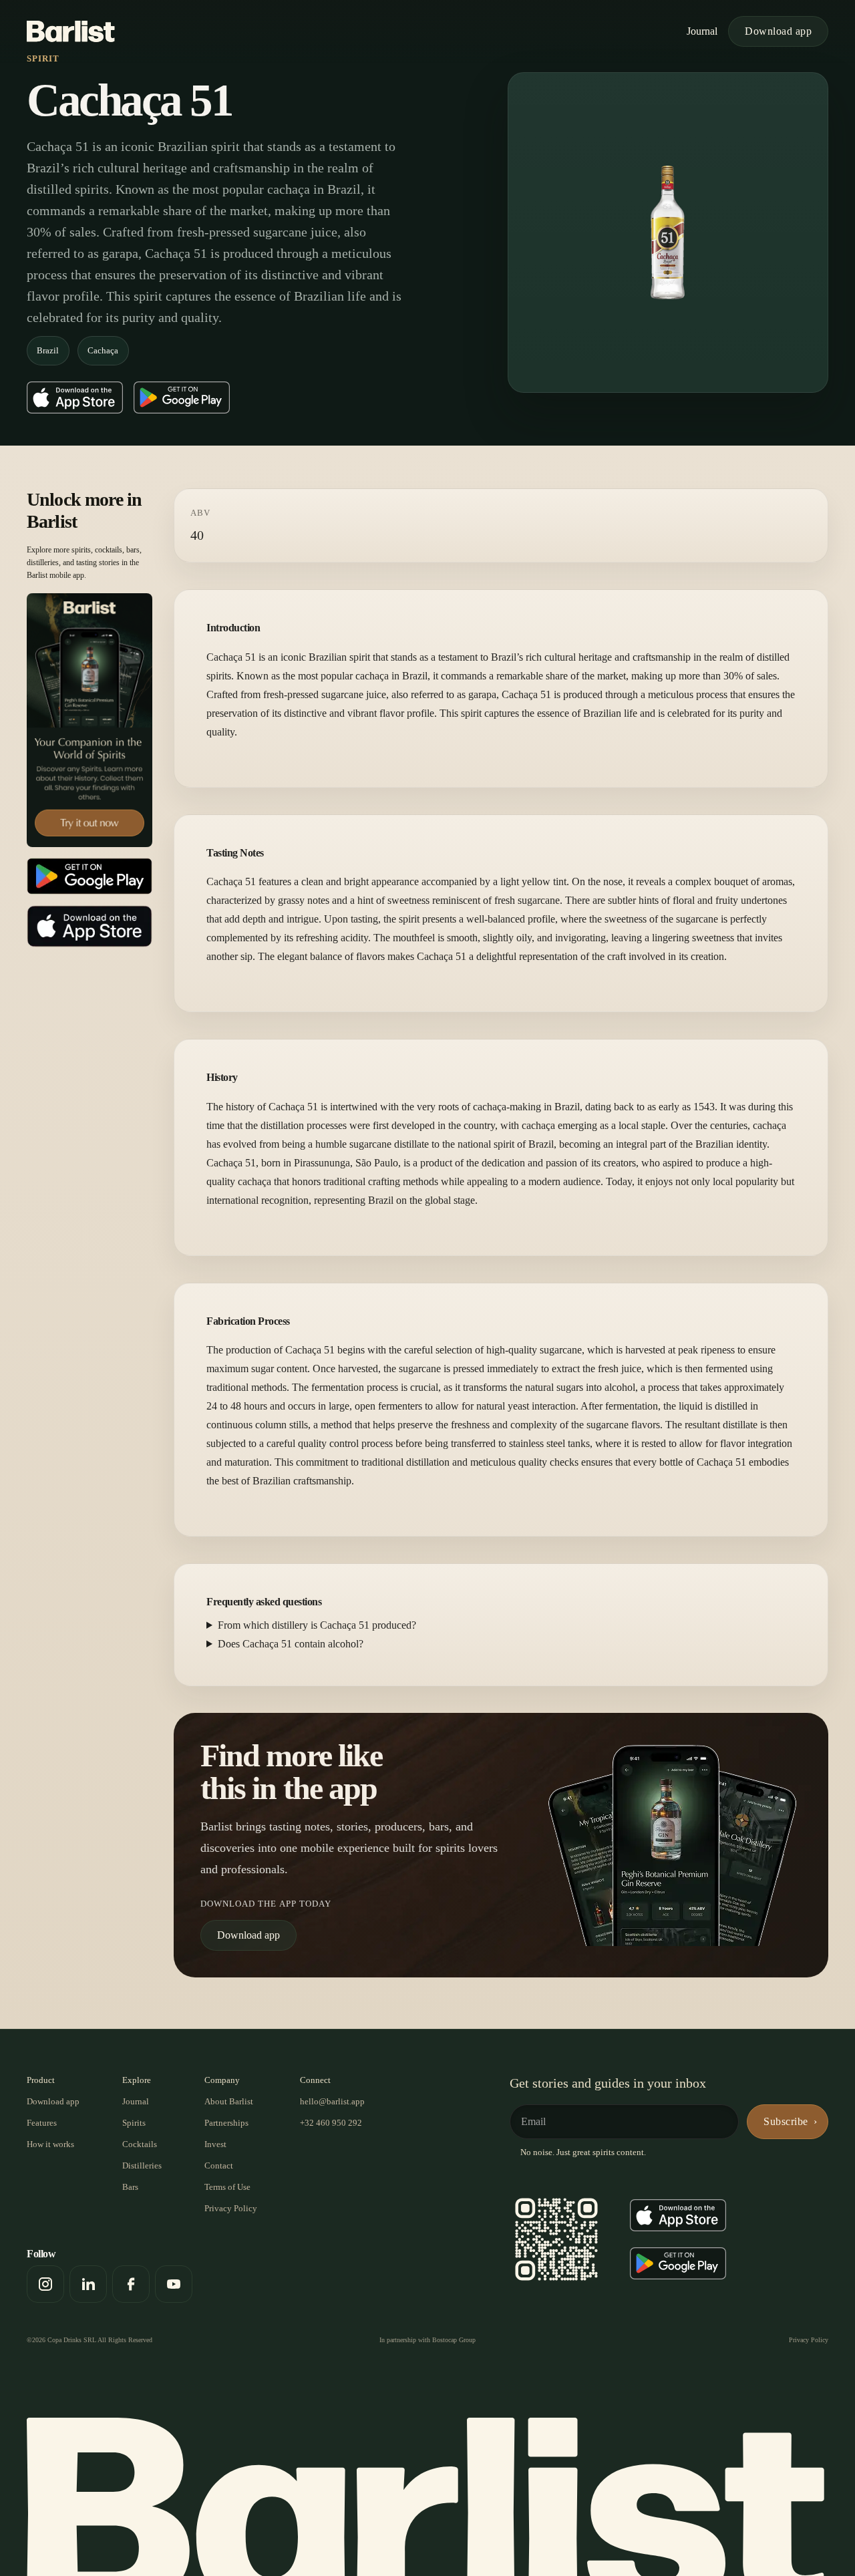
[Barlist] (71, 31)
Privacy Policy (231, 2208)
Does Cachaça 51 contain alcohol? (291, 1644)
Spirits (134, 2123)
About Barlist (229, 2101)
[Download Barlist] (90, 720)
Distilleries (142, 2165)
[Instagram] (45, 2284)
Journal (702, 31)
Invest (215, 2144)
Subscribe (786, 2121)
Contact (219, 2165)
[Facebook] (131, 2284)
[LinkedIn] (88, 2284)
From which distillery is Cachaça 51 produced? (317, 1625)
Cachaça (103, 350)
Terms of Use (227, 2187)
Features (42, 2123)
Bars (130, 2187)
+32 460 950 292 (331, 2123)
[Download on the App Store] (75, 397)
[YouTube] (174, 2284)
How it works (50, 2144)
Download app (778, 31)
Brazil (48, 350)
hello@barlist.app (332, 2101)
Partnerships (226, 2123)
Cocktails (140, 2144)
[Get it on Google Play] (182, 397)
